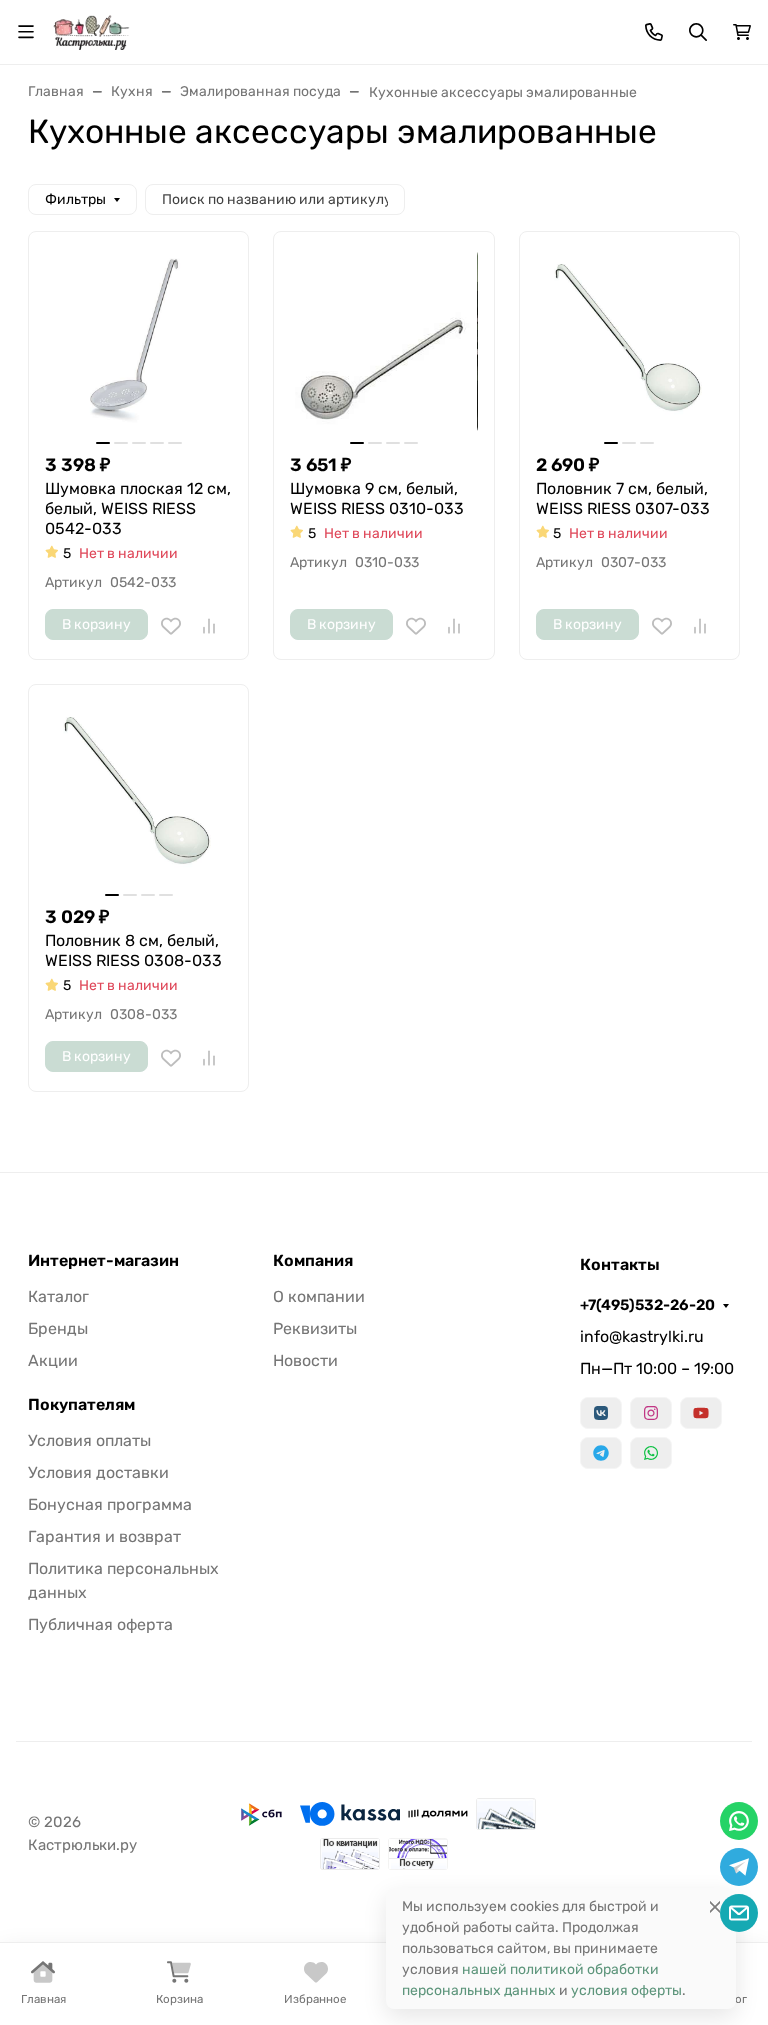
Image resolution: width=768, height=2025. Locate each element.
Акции (53, 1360)
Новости (305, 1360)
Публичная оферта (100, 1624)
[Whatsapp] (651, 1453)
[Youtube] (701, 1413)
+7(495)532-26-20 (647, 1305)
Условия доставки (98, 1472)
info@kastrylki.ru (642, 1336)
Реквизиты (315, 1328)
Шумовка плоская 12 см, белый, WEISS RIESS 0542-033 (138, 508)
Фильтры (75, 199)
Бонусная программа (110, 1504)
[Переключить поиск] (698, 32)
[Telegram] (601, 1453)
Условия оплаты (89, 1440)
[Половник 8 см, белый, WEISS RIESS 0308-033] (138, 794)
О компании (319, 1296)
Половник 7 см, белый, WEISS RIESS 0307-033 (623, 498)
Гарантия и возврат (104, 1536)
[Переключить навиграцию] (26, 32)
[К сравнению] (209, 626)
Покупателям (81, 1405)
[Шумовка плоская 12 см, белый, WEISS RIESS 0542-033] (138, 341)
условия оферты (626, 1990)
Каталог (58, 1296)
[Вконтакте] (601, 1413)
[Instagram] (651, 1413)
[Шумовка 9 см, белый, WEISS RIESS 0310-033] (383, 341)
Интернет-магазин (103, 1261)
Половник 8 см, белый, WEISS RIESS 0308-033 (133, 950)
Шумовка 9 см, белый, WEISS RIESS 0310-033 (377, 498)
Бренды (58, 1328)
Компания (313, 1261)
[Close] (715, 1906)
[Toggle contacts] (654, 32)
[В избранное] (171, 626)
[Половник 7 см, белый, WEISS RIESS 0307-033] (629, 341)
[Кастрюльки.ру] (91, 30)
